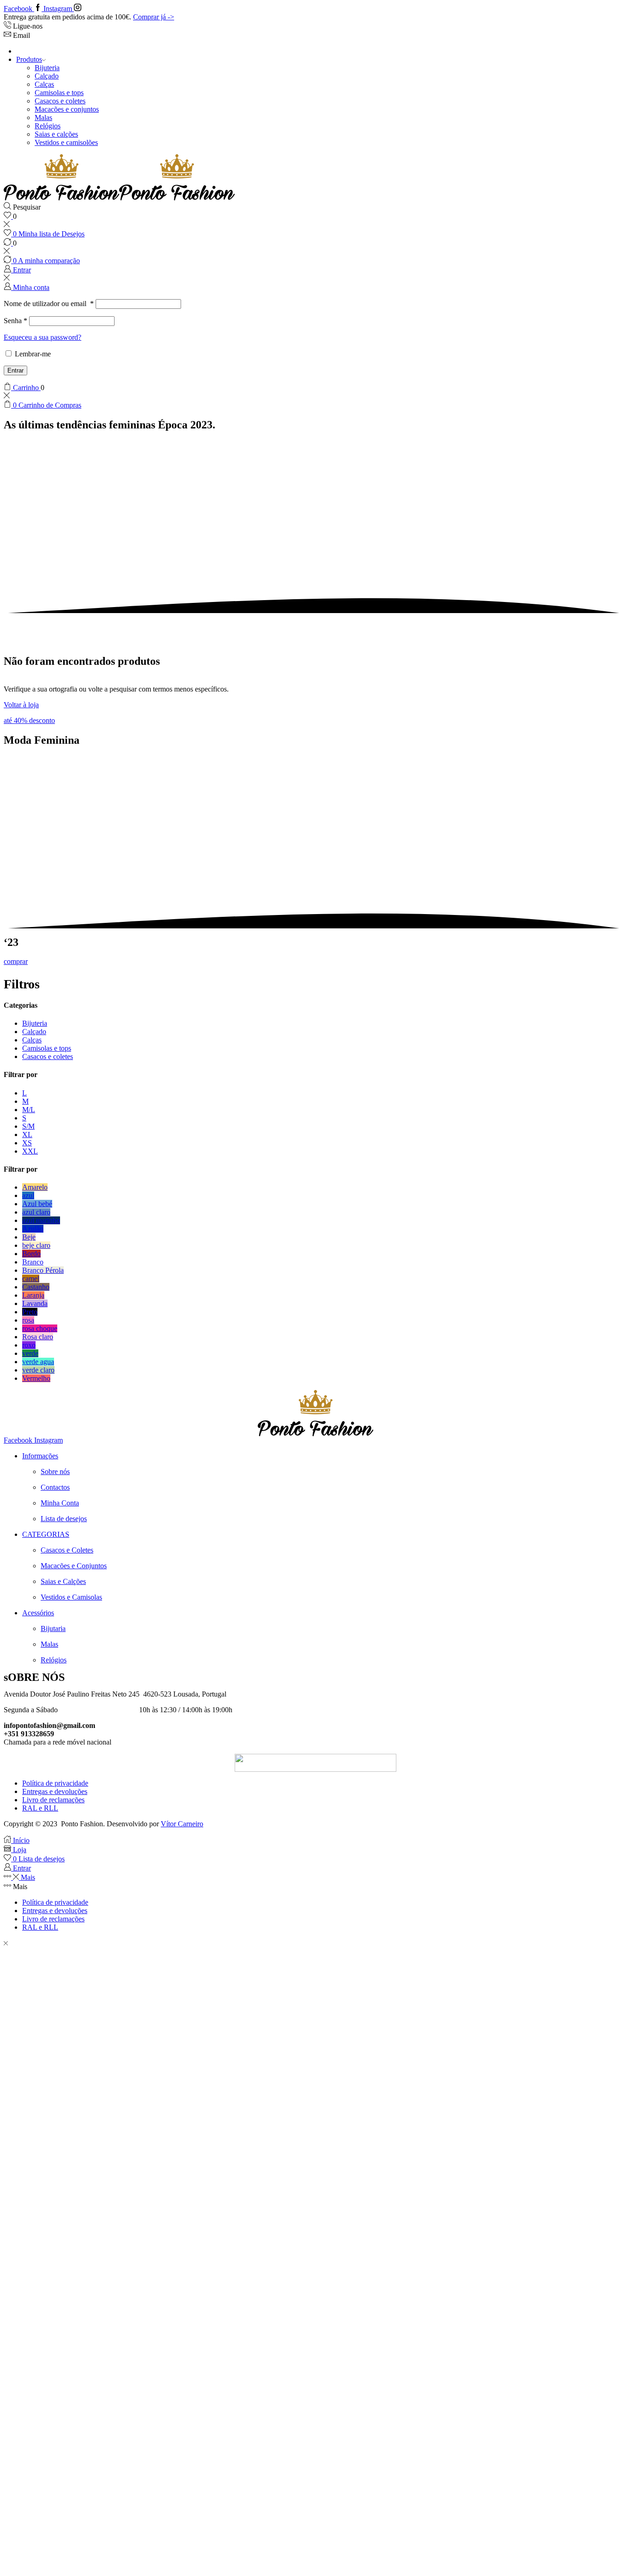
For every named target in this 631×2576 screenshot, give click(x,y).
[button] (29, 720)
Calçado (47, 76)
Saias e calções (56, 134)
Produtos (29, 59)
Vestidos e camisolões (66, 142)
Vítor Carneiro (182, 1824)
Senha (15, 321)
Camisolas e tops (59, 93)
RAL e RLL (40, 1808)
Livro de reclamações (53, 1800)
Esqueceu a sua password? (42, 337)
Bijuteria (47, 68)
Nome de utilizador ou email (49, 304)
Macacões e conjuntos (67, 109)
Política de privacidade (55, 1783)
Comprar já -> (154, 17)
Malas (43, 117)
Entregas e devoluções (55, 1791)
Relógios (48, 126)
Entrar (15, 370)
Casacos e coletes (60, 101)
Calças (44, 84)
